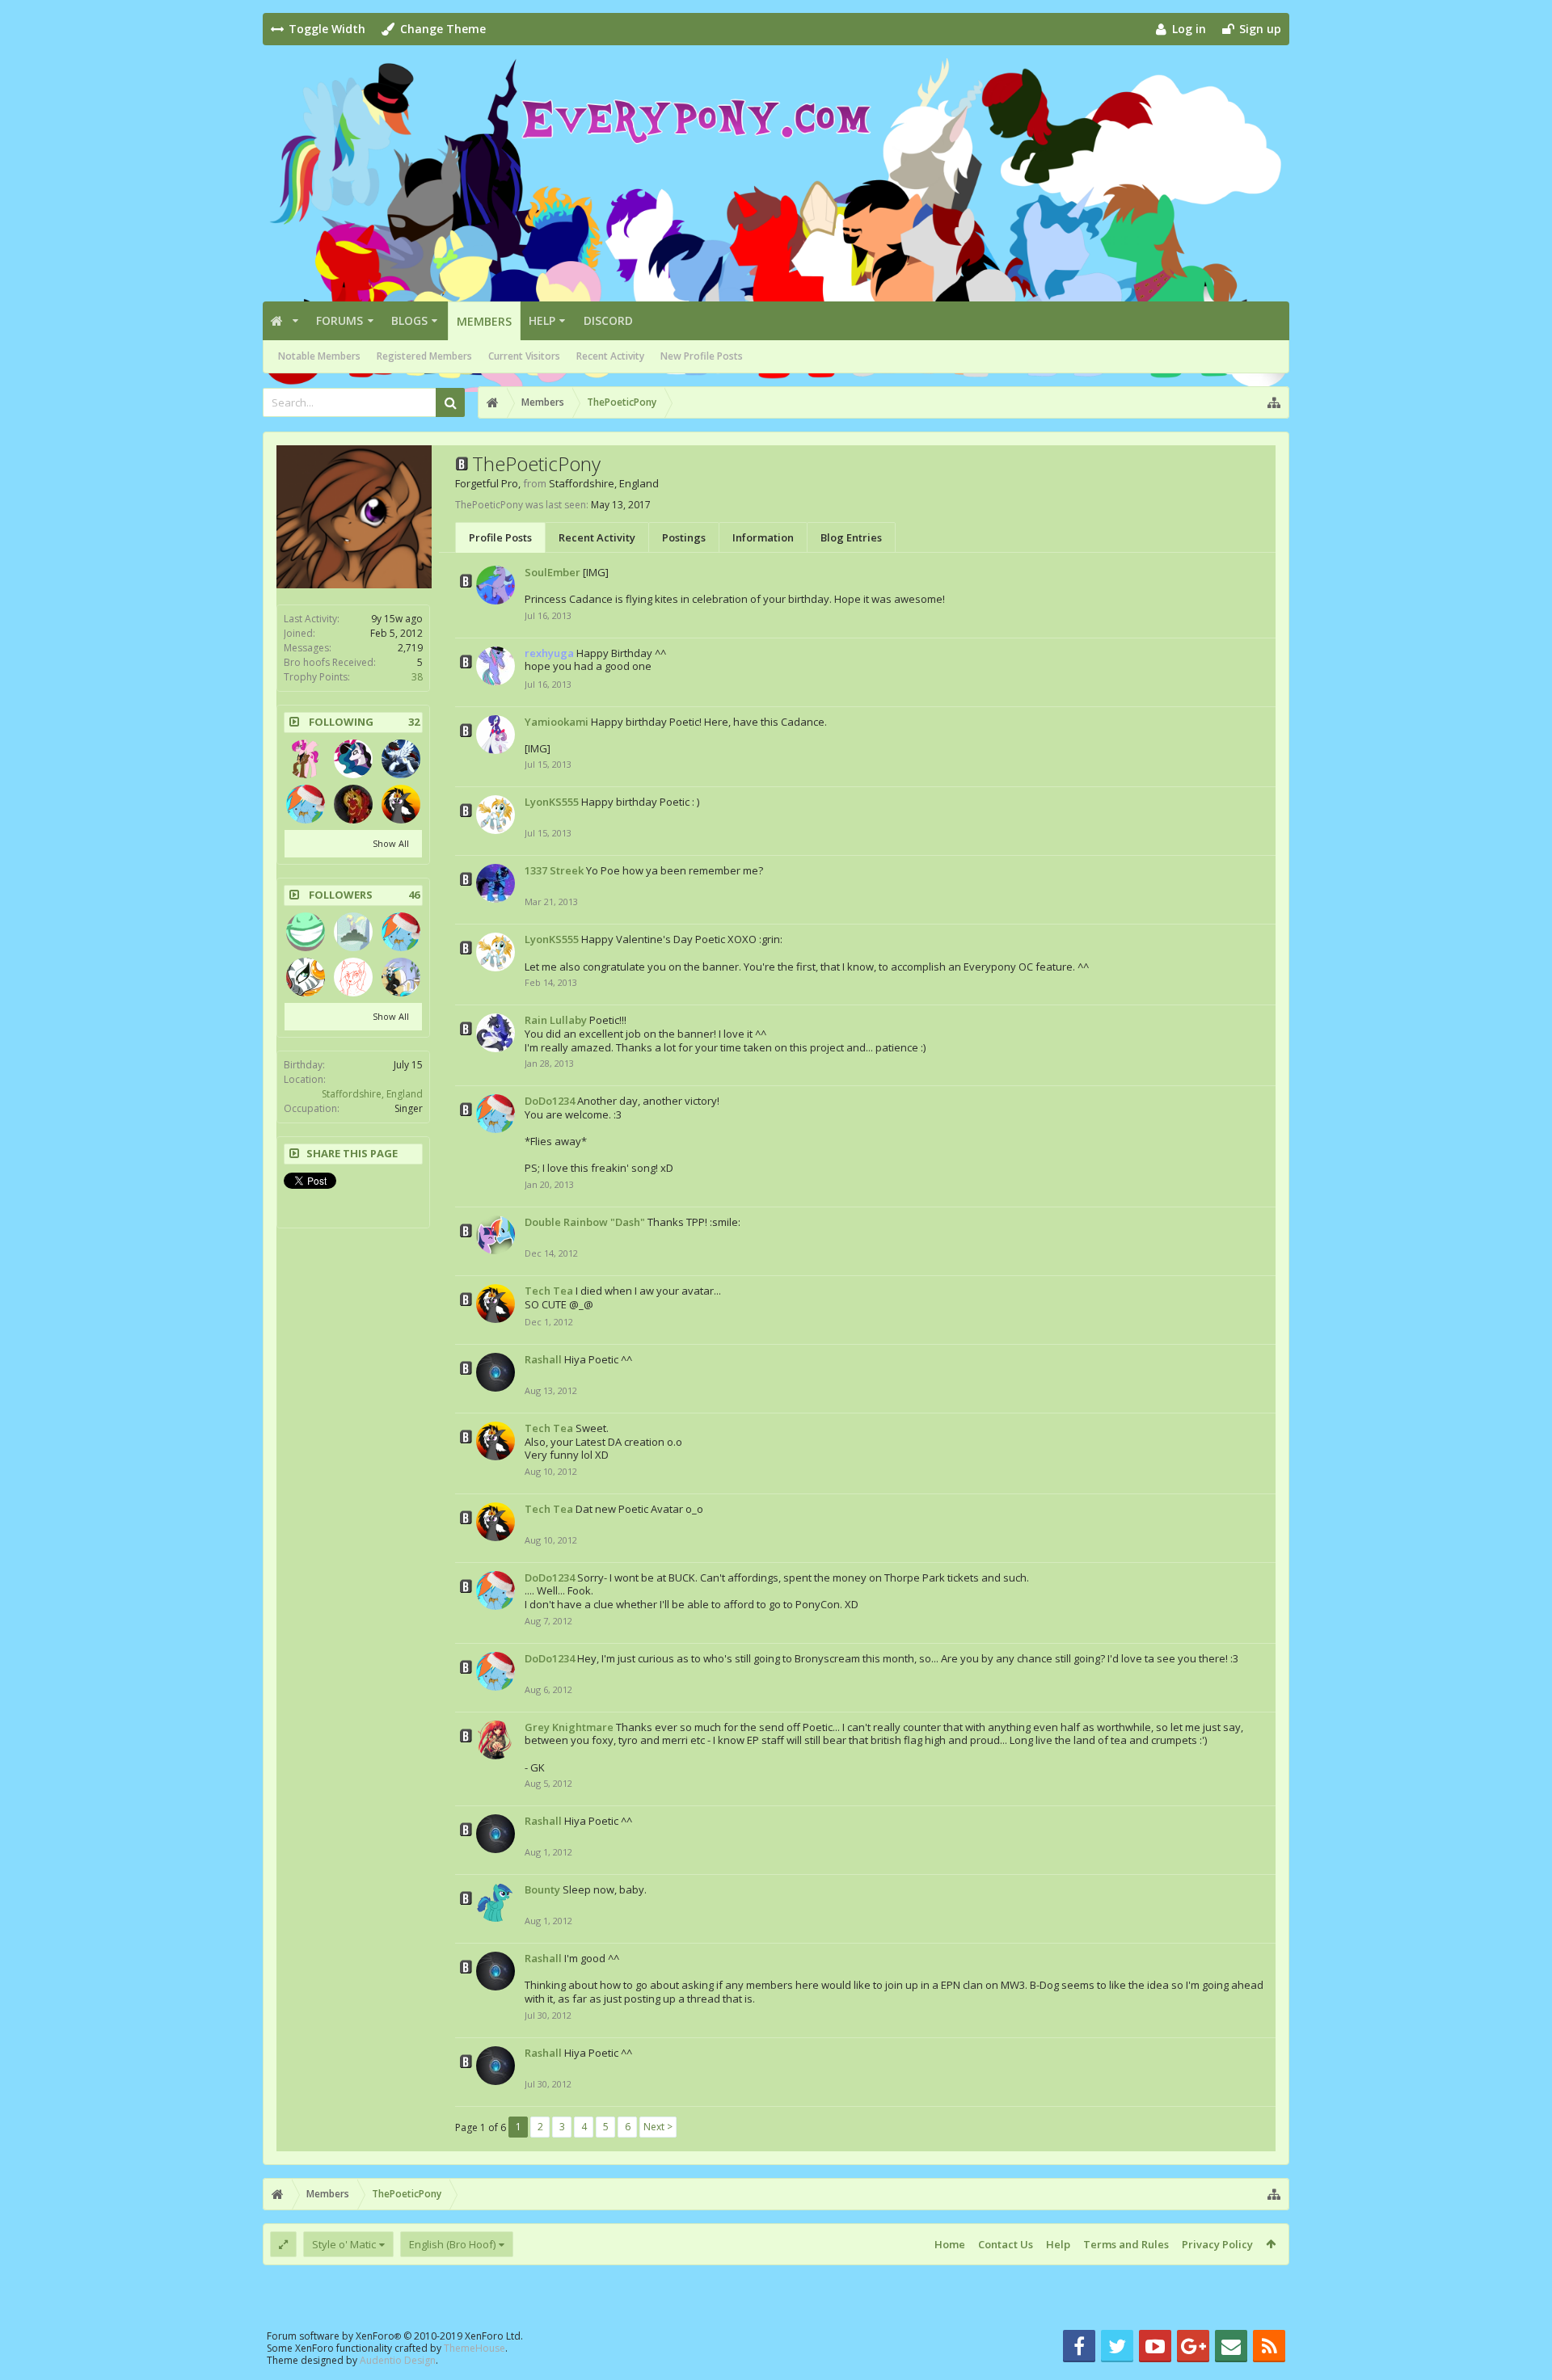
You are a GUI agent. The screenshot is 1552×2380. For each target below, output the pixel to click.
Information (763, 537)
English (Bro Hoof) (452, 2244)
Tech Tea (549, 1291)
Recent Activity (610, 356)
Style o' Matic (344, 2244)
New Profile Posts (702, 356)
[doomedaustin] (353, 804)
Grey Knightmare (569, 1727)
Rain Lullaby (556, 1020)
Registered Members (424, 356)
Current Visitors (524, 356)
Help (542, 320)
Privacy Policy (1217, 2244)
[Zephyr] (353, 977)
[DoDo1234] (306, 804)
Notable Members (319, 356)
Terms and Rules (1126, 2244)
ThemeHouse (474, 2348)
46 (414, 895)
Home (950, 2244)
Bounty (542, 1889)
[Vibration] (306, 932)
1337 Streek (554, 870)
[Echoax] (353, 759)
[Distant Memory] (306, 977)
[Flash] (401, 759)
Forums (339, 320)
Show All (391, 843)
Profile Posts (500, 537)
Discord (608, 320)
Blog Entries (851, 537)
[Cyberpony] (401, 977)
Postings (684, 537)
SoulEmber (552, 572)
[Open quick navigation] (1274, 402)
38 (417, 677)
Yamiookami (557, 722)
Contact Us (1006, 2244)
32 (414, 722)
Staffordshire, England (372, 1094)
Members (484, 321)
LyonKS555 (552, 802)
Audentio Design (398, 2360)
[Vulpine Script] (306, 759)
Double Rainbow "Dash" (585, 1222)
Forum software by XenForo (395, 2336)
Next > (658, 2127)
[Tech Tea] (401, 804)
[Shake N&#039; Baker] (353, 932)
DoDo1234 (550, 1101)
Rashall (543, 1359)
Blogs (409, 320)
